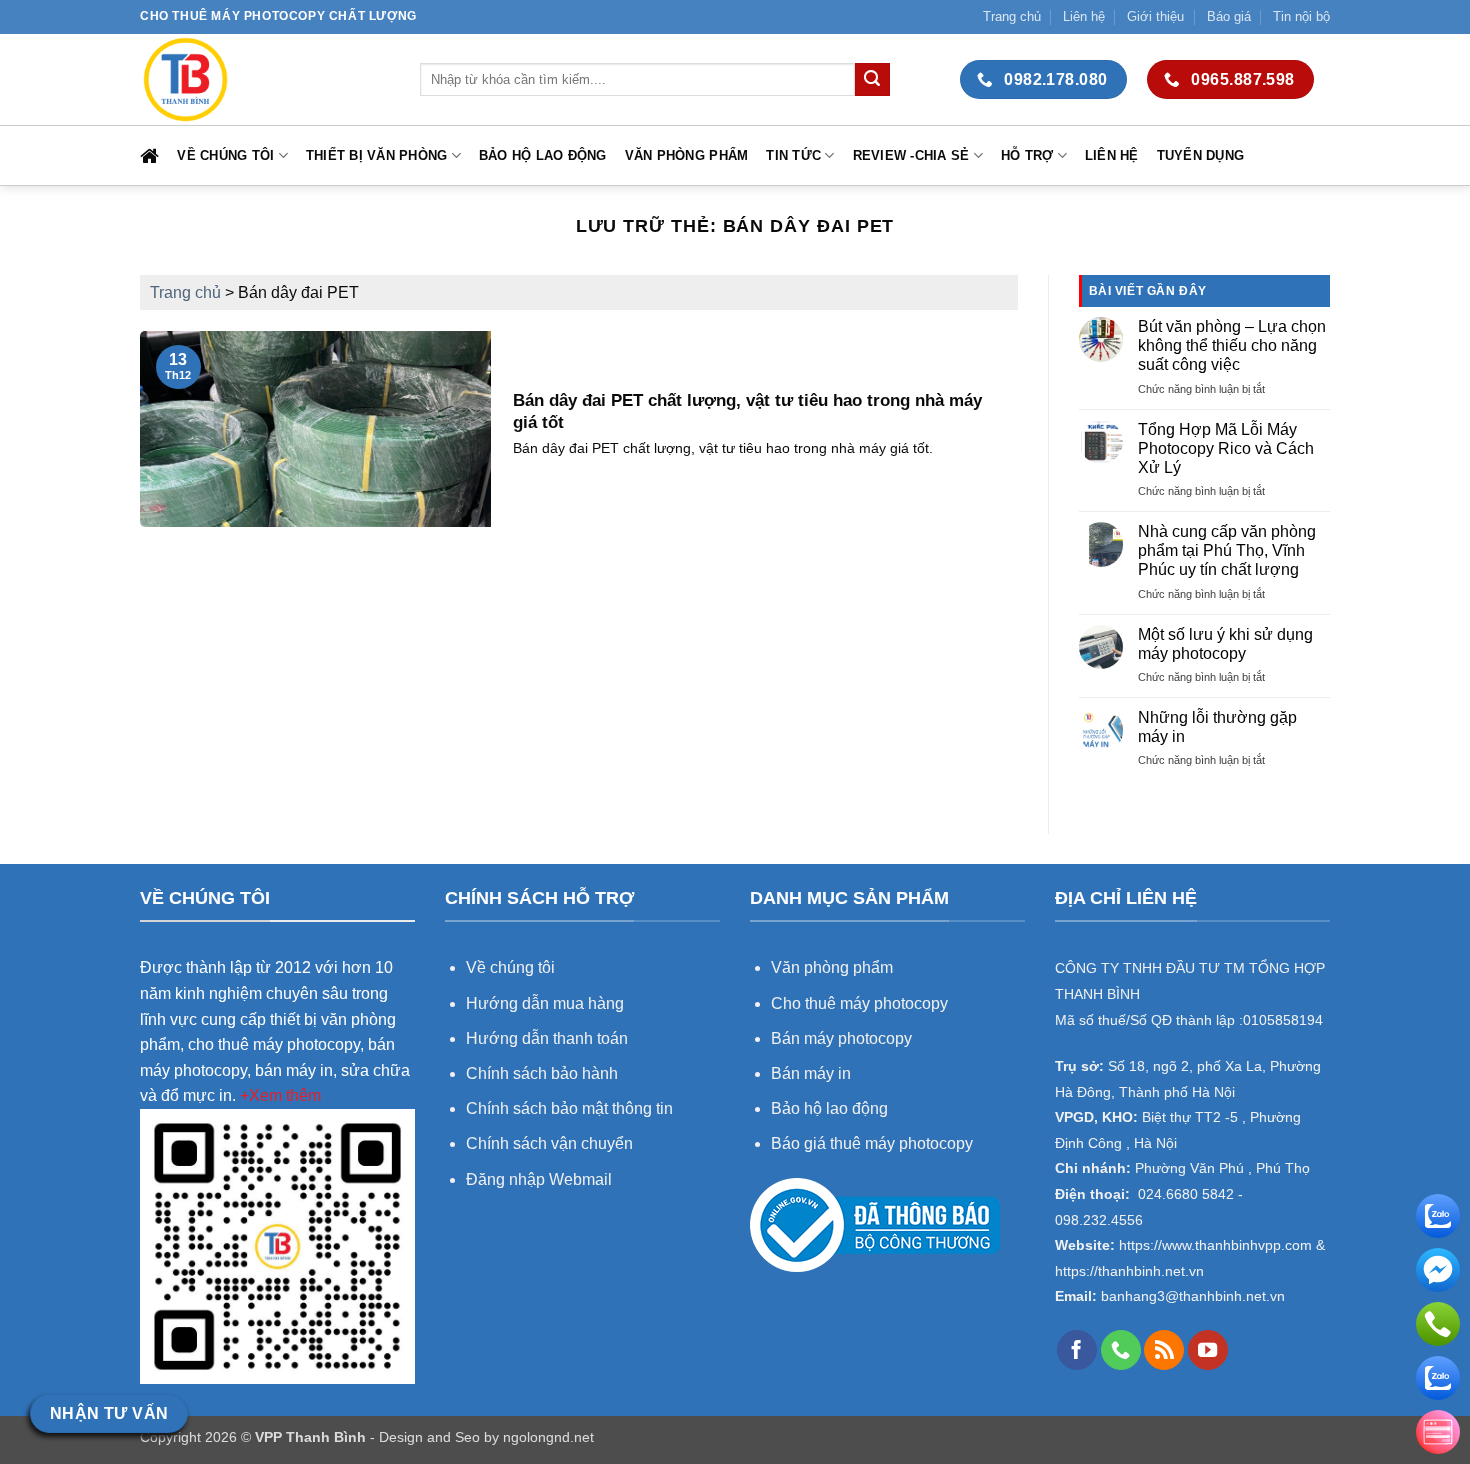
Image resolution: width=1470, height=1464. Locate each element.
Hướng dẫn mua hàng (547, 1003)
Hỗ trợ (1027, 155)
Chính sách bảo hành (542, 1073)
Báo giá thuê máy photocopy (872, 1143)
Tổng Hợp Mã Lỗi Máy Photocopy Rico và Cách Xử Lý (1226, 448)
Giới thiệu (1155, 16)
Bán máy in (811, 1073)
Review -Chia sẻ (911, 155)
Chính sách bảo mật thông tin (569, 1108)
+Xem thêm (280, 1095)
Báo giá (1229, 16)
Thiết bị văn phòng (377, 155)
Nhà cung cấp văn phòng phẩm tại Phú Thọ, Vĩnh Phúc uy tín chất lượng (1227, 550)
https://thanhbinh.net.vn (1129, 1271)
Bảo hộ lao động (543, 155)
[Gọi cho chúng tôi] (1121, 1350)
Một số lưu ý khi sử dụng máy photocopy (1225, 644)
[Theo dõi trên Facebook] (1077, 1350)
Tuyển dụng (1201, 155)
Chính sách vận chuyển (549, 1143)
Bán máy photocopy (841, 1038)
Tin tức (793, 155)
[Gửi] (872, 80)
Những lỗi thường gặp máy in (1217, 727)
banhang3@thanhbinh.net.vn (1191, 1296)
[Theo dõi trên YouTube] (1208, 1350)
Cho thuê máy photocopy (859, 1003)
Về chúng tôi (225, 155)
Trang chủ (1012, 16)
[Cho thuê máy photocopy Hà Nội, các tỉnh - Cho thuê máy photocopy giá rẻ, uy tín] (265, 79)
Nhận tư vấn (109, 1413)
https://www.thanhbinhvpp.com (1213, 1245)
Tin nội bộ (1301, 16)
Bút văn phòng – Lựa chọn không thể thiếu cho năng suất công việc (1232, 345)
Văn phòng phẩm (687, 155)
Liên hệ (1084, 16)
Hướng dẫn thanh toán (547, 1038)
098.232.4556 (1099, 1220)
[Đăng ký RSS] (1164, 1350)
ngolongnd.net (548, 1437)
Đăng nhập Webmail (539, 1179)
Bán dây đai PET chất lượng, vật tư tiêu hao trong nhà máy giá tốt (747, 411)
